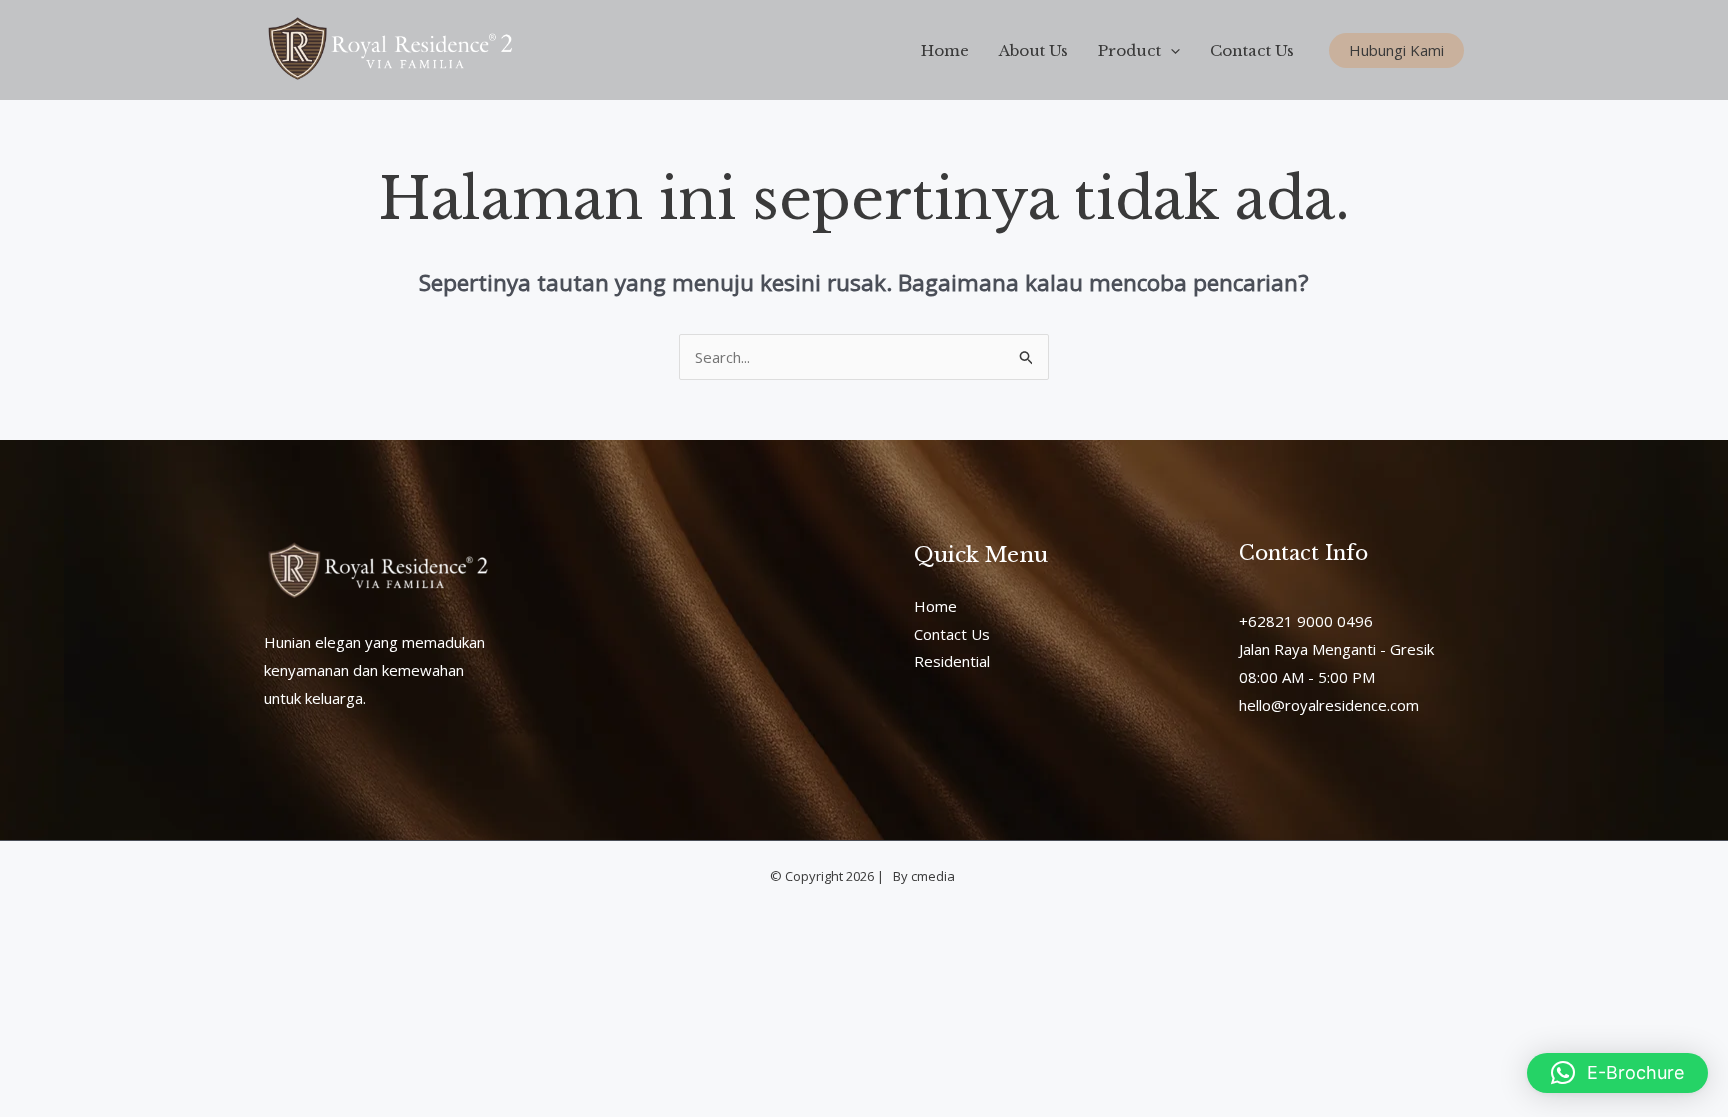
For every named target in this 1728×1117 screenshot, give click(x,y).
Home (945, 50)
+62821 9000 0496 (1306, 621)
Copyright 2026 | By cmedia (871, 876)
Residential (952, 661)
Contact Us (1252, 50)
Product (1129, 50)
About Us (1033, 50)
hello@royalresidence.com (1329, 705)
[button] (1170, 50)
